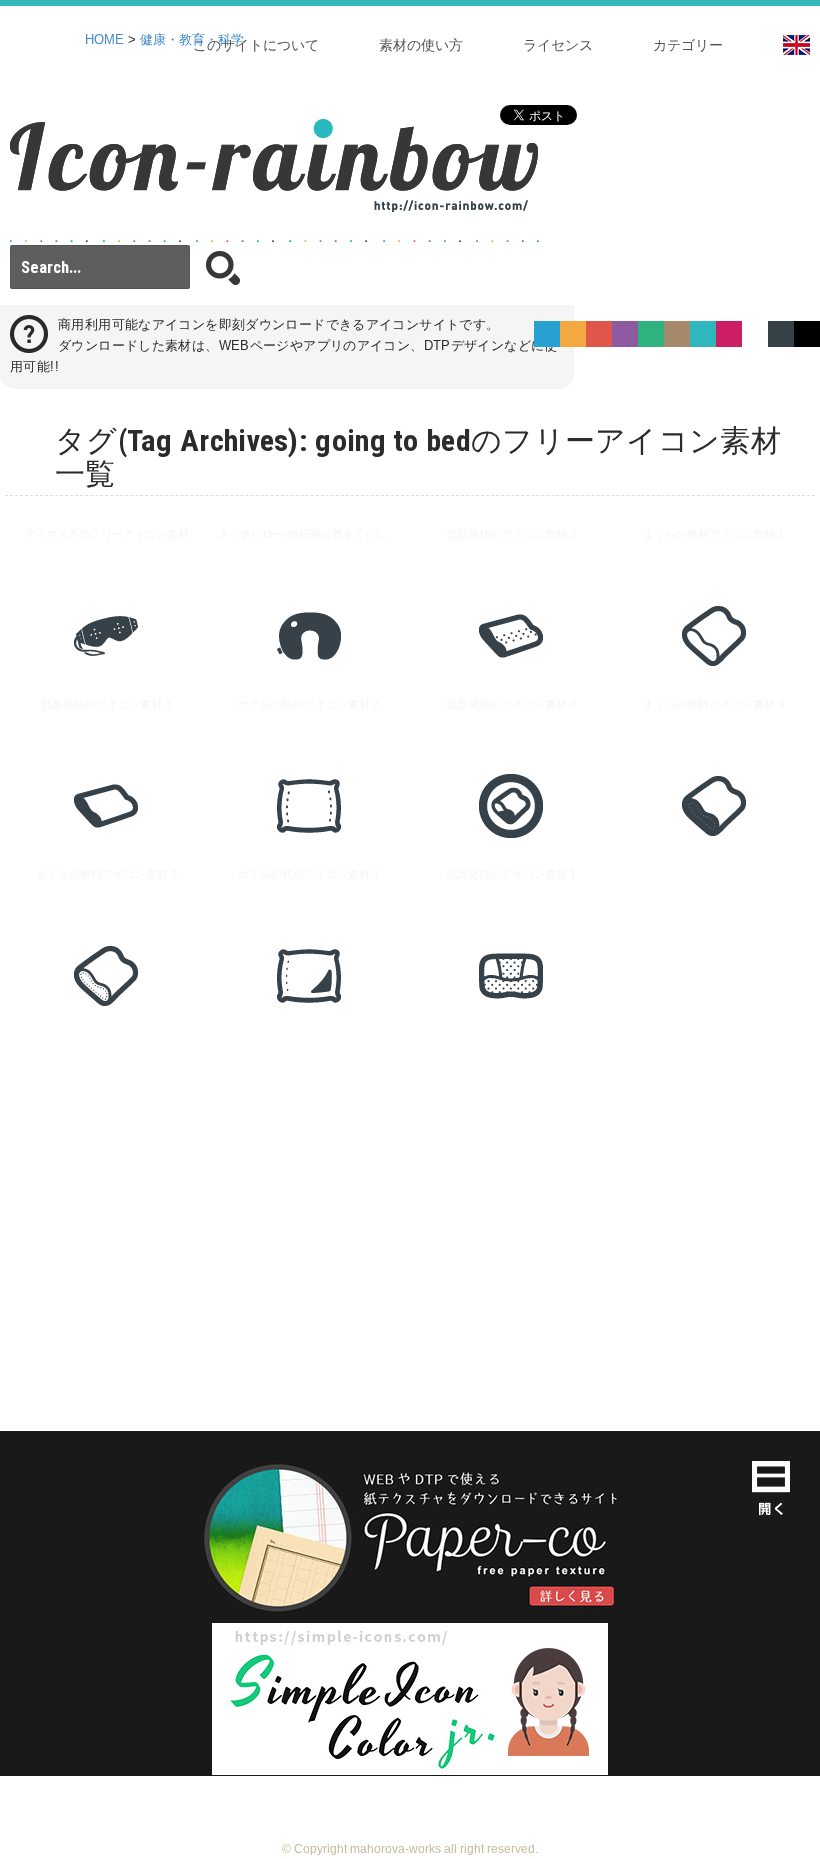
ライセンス (558, 45)
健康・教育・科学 (192, 40)
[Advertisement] (410, 1201)
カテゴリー (688, 45)
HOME (104, 40)
